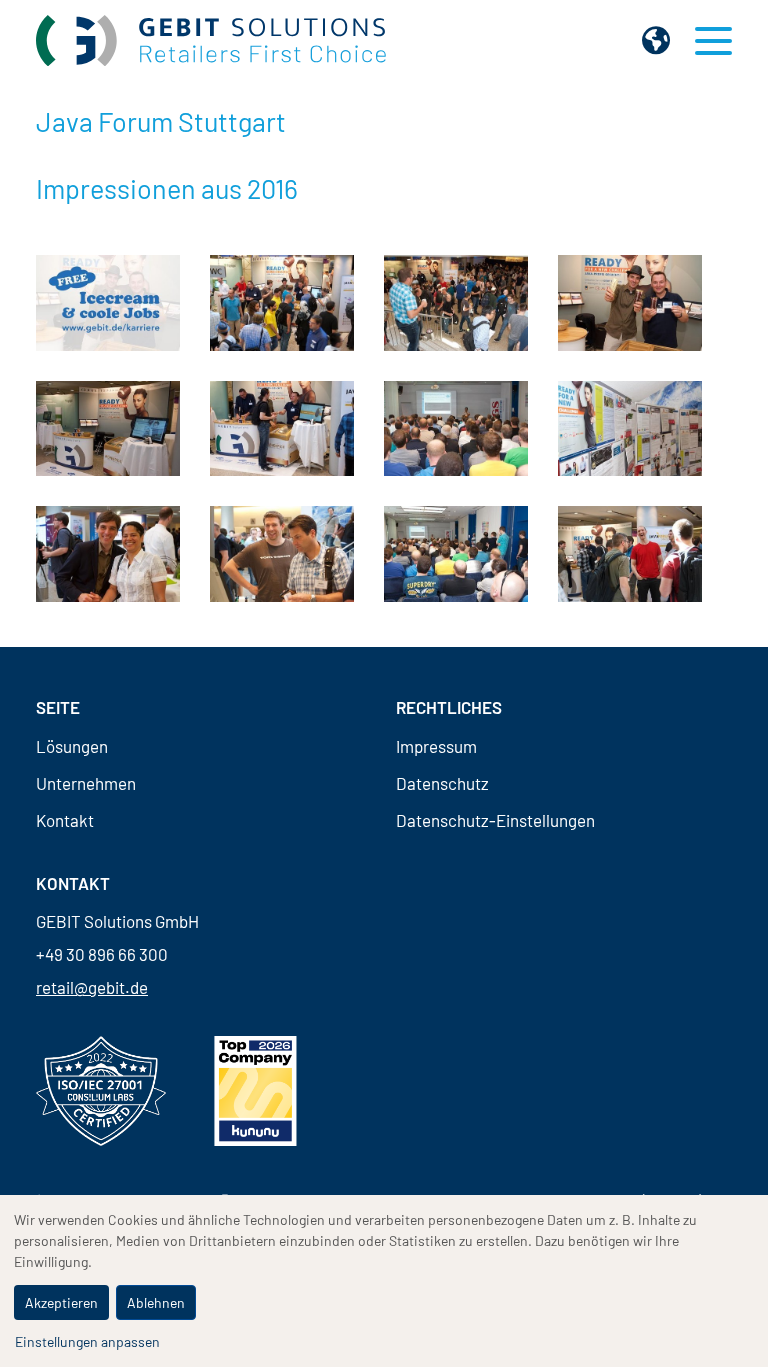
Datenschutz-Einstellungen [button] (495, 820)
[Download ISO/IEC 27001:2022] (101, 1091)
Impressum (436, 746)
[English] (656, 40)
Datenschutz (442, 783)
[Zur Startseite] (211, 40)
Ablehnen (156, 1302)
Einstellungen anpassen (87, 1341)
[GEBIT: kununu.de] (255, 1090)
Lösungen (72, 746)
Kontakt (65, 820)
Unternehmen (86, 783)
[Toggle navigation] (713, 41)
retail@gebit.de (92, 987)
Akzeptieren (61, 1302)
